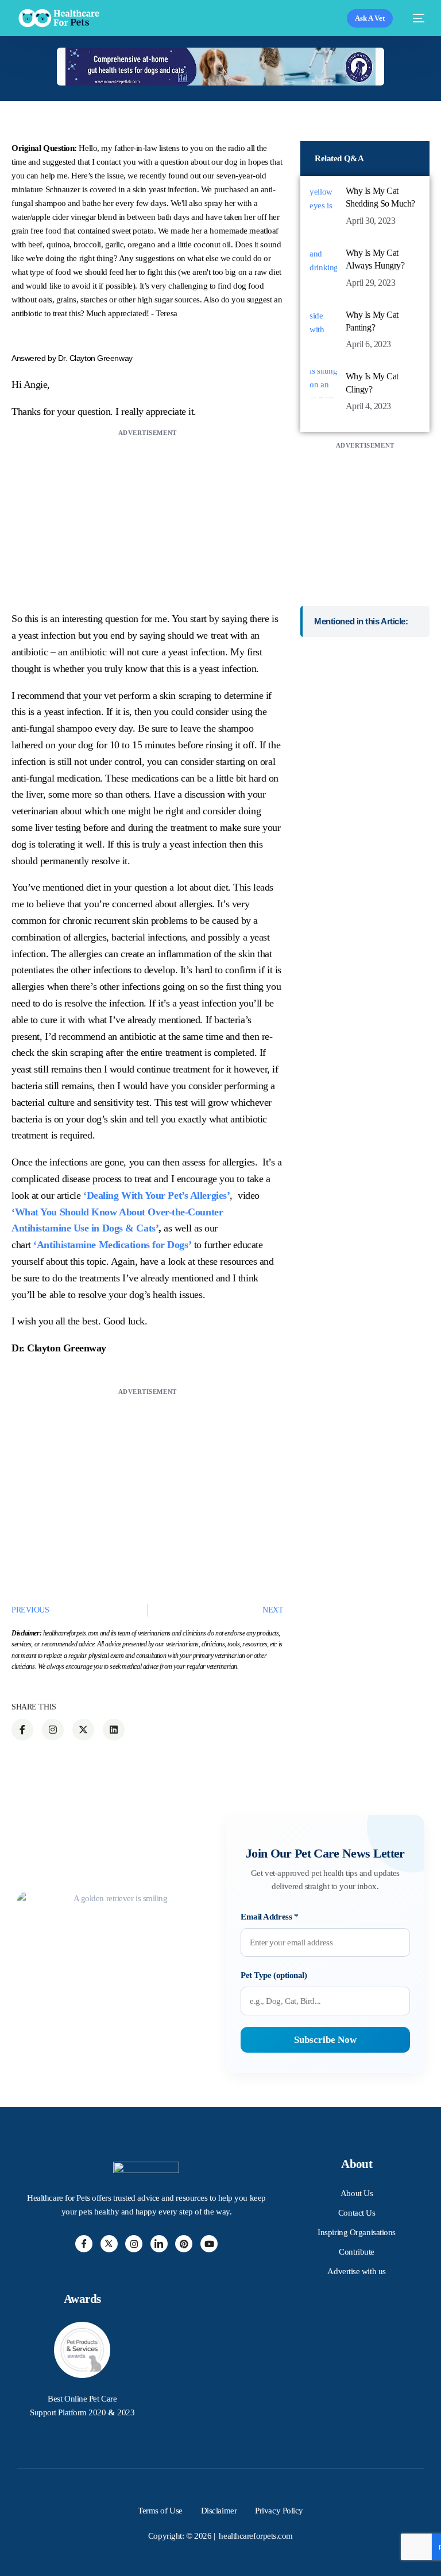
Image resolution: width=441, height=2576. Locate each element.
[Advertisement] (147, 520)
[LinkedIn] (159, 2244)
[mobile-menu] (414, 18)
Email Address (269, 1917)
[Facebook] (84, 2244)
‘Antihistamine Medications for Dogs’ (112, 1245)
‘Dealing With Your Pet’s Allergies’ (156, 1195)
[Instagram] (134, 2244)
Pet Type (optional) (274, 1975)
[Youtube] (209, 2244)
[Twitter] (109, 2244)
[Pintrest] (184, 2244)
